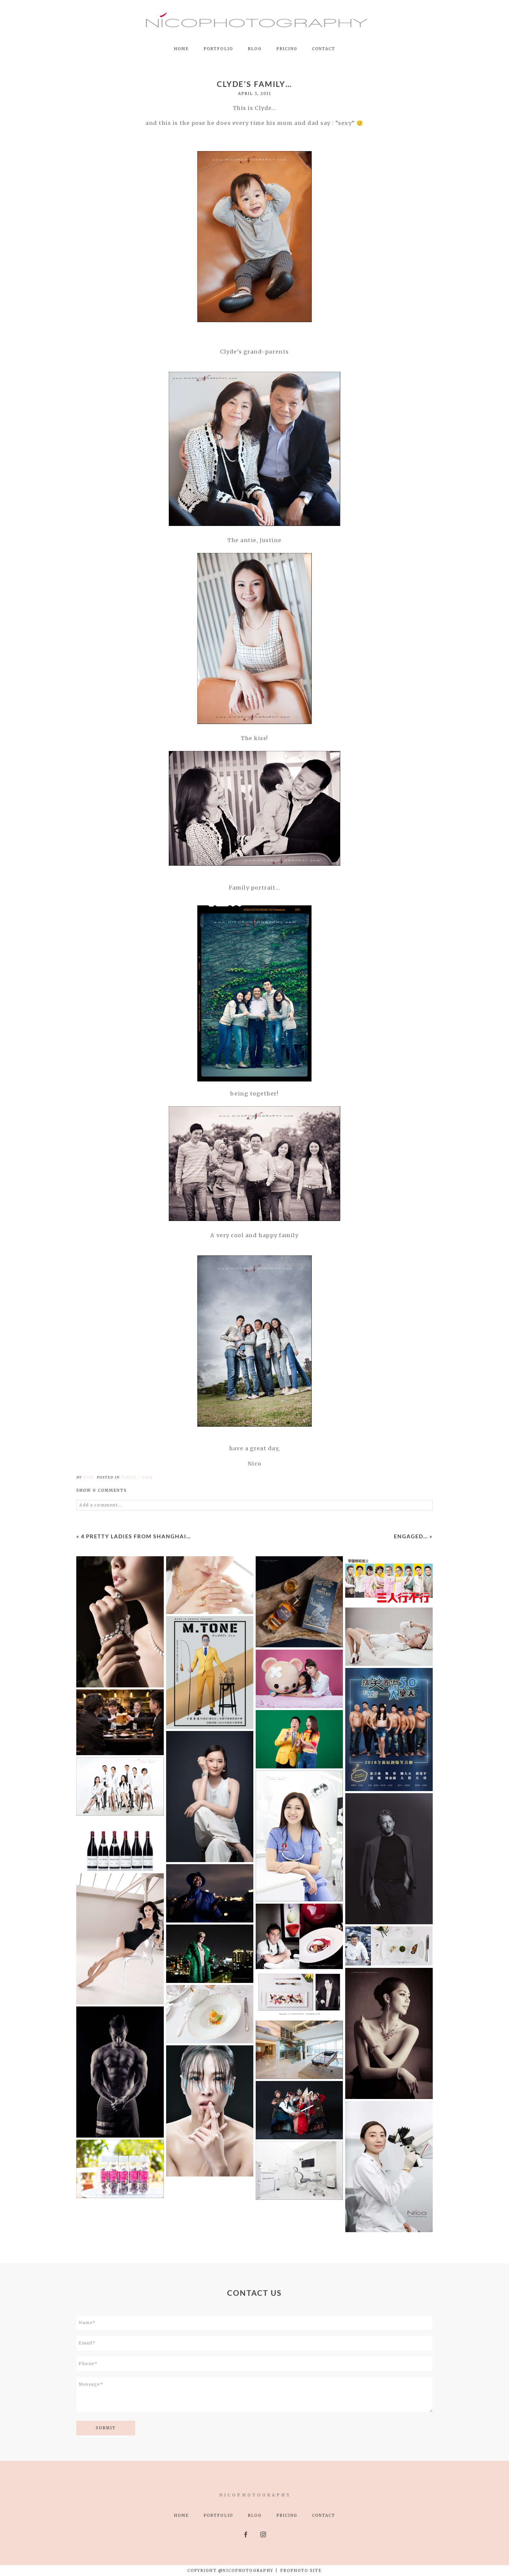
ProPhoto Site (301, 2571)
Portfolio (218, 49)
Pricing (287, 49)
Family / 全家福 (137, 1477)
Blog (255, 49)
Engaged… (411, 1536)
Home (181, 49)
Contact (324, 49)
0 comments (101, 1490)
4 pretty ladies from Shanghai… (136, 1536)
